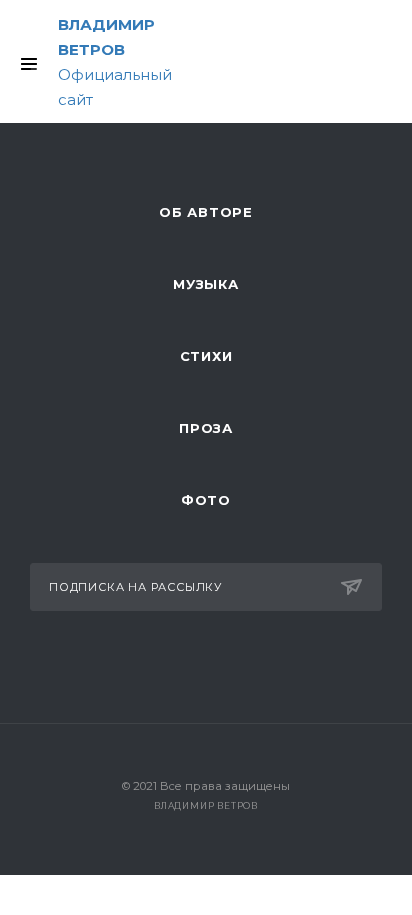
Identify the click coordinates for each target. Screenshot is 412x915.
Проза (206, 428)
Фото (206, 500)
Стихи (206, 356)
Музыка (206, 284)
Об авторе (206, 212)
